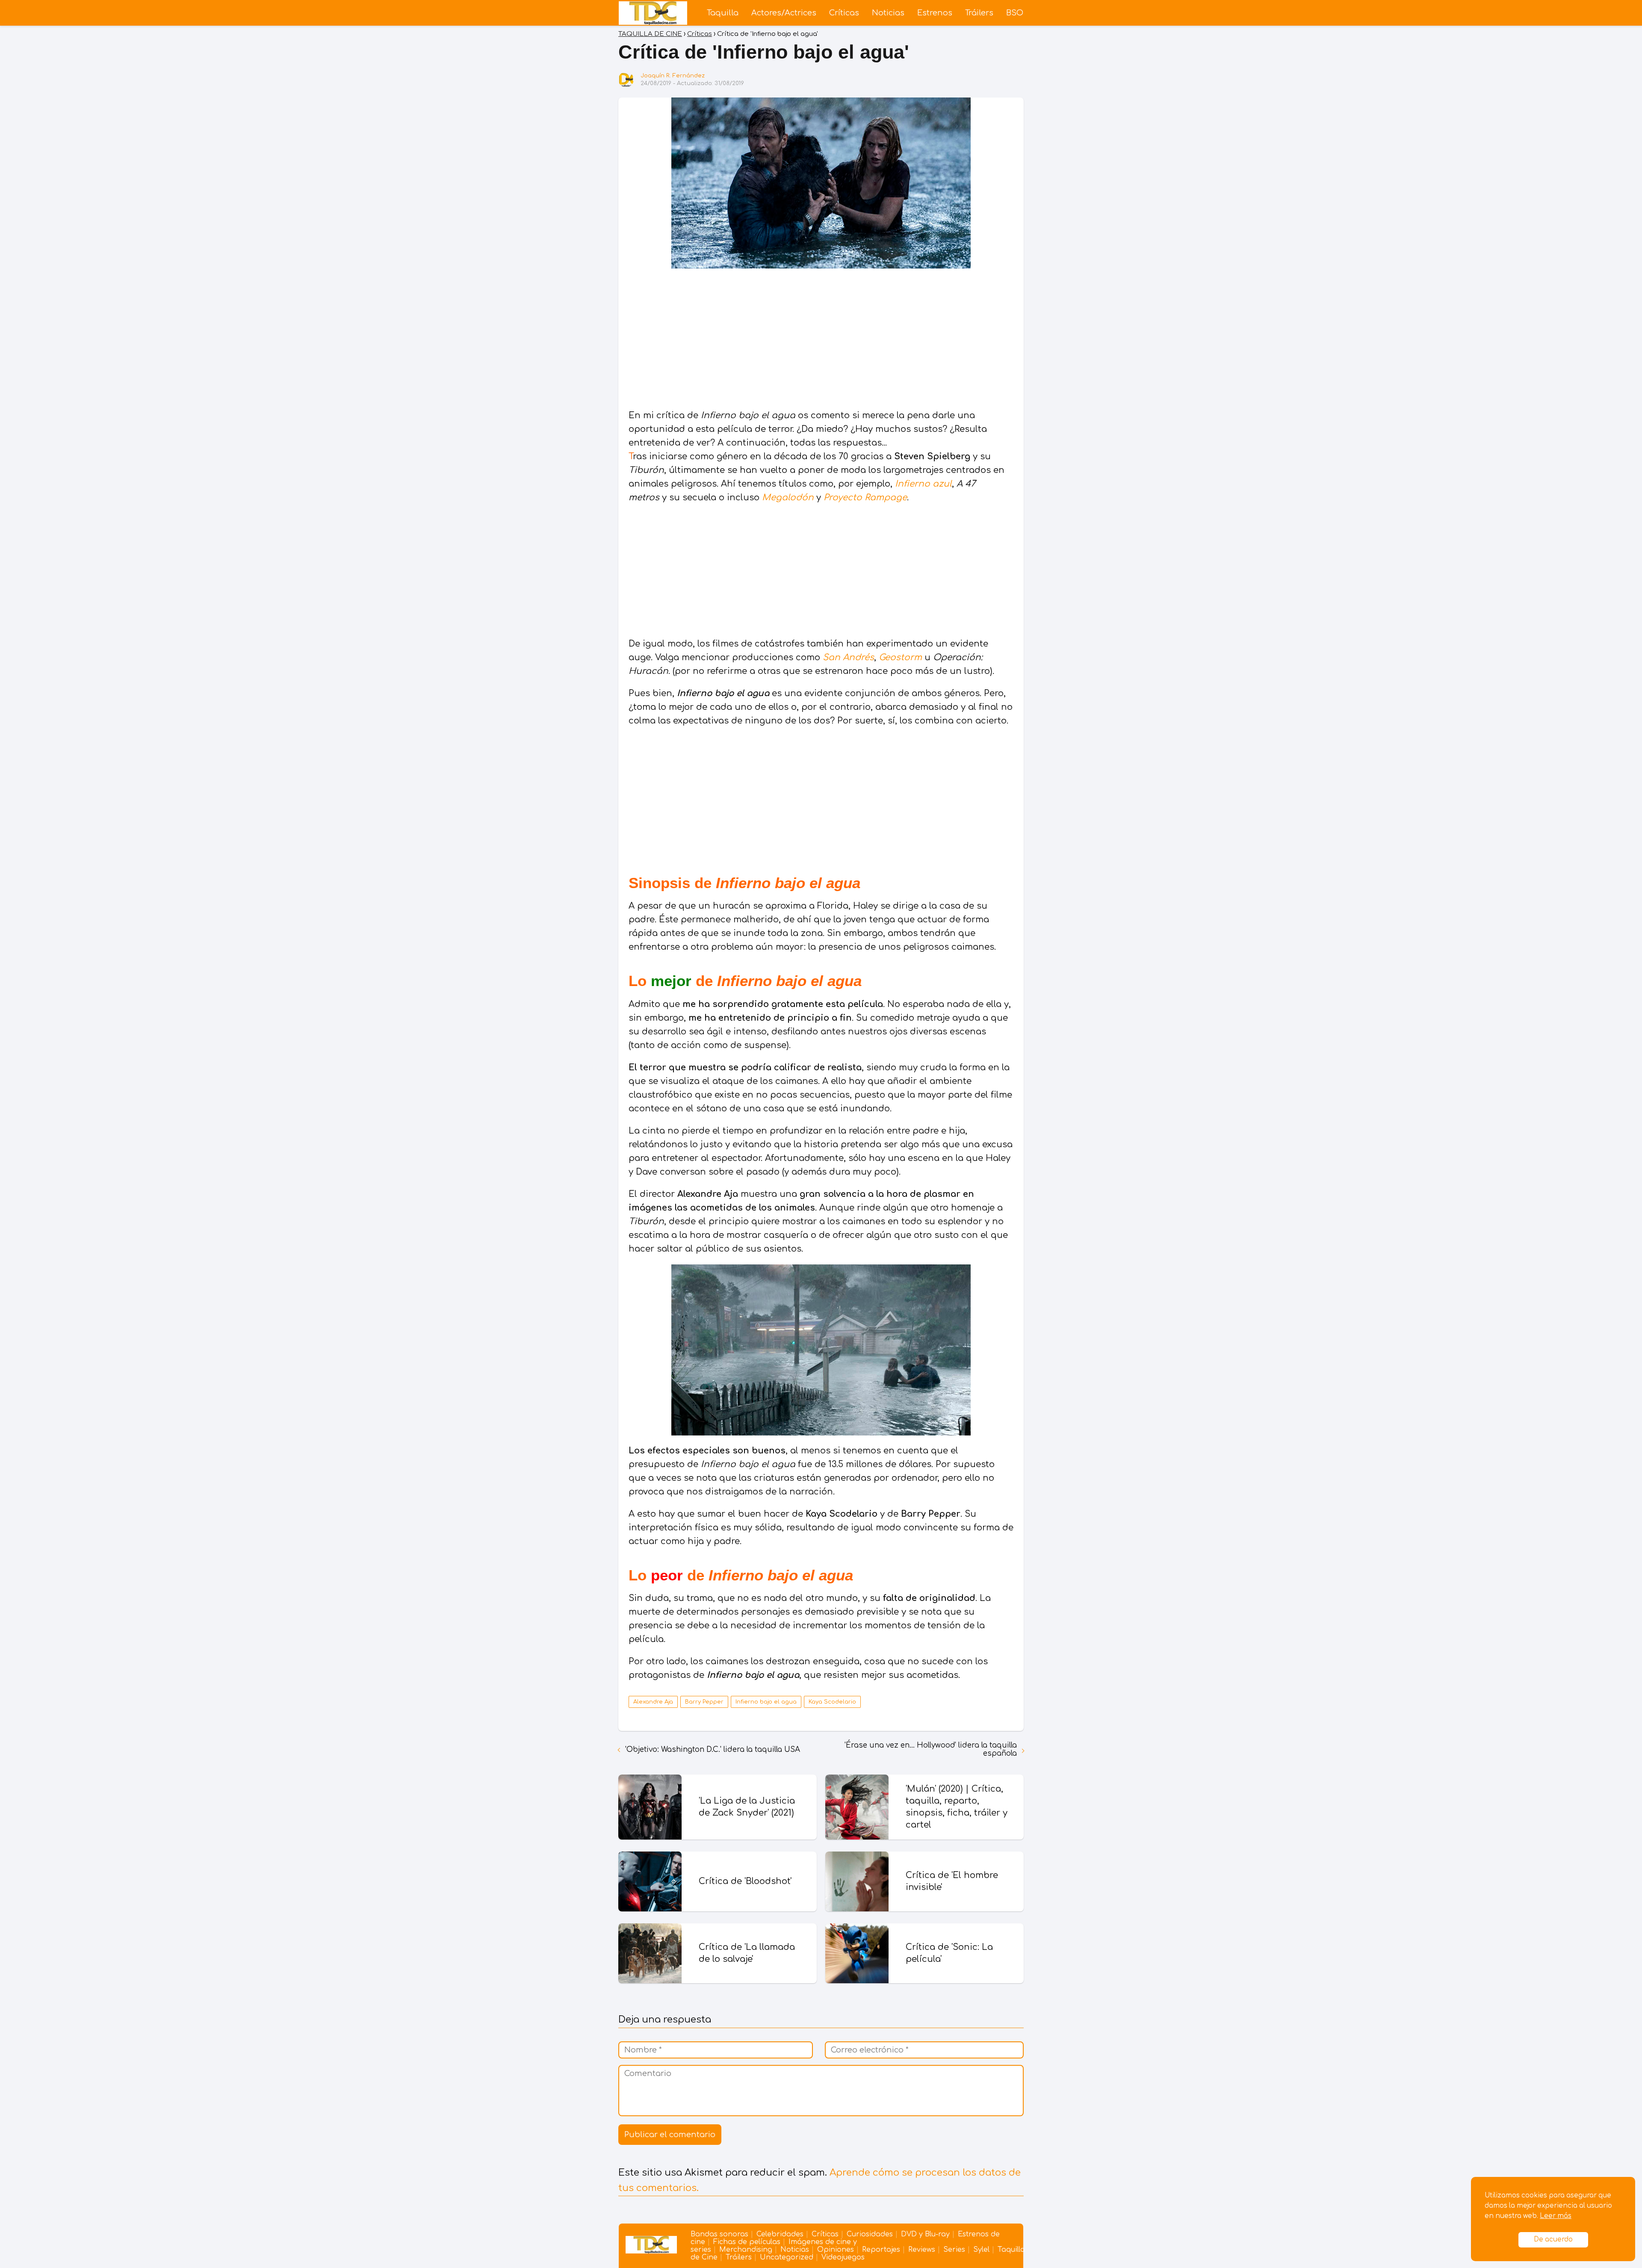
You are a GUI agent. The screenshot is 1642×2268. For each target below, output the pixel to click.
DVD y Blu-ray (925, 2234)
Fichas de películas (747, 2242)
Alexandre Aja (653, 1702)
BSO (1015, 13)
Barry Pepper (704, 1702)
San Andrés (848, 657)
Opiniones (836, 2250)
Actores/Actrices (784, 13)
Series (954, 2250)
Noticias (888, 13)
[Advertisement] (821, 340)
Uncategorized (787, 2257)
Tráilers (979, 13)
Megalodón (788, 498)
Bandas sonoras (719, 2234)
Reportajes (881, 2250)
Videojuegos (843, 2257)
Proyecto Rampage (865, 498)
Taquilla (723, 13)
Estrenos (935, 13)
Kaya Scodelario (832, 1702)
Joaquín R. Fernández (673, 76)
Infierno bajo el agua (766, 1702)
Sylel (981, 2250)
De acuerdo (1553, 2240)
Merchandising (746, 2250)
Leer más (1556, 2216)
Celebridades (780, 2234)
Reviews (922, 2250)
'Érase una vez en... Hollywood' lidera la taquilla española (931, 1749)
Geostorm (900, 657)
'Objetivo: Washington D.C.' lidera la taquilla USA (713, 1750)
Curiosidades (870, 2234)
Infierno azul (922, 484)
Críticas (844, 13)
